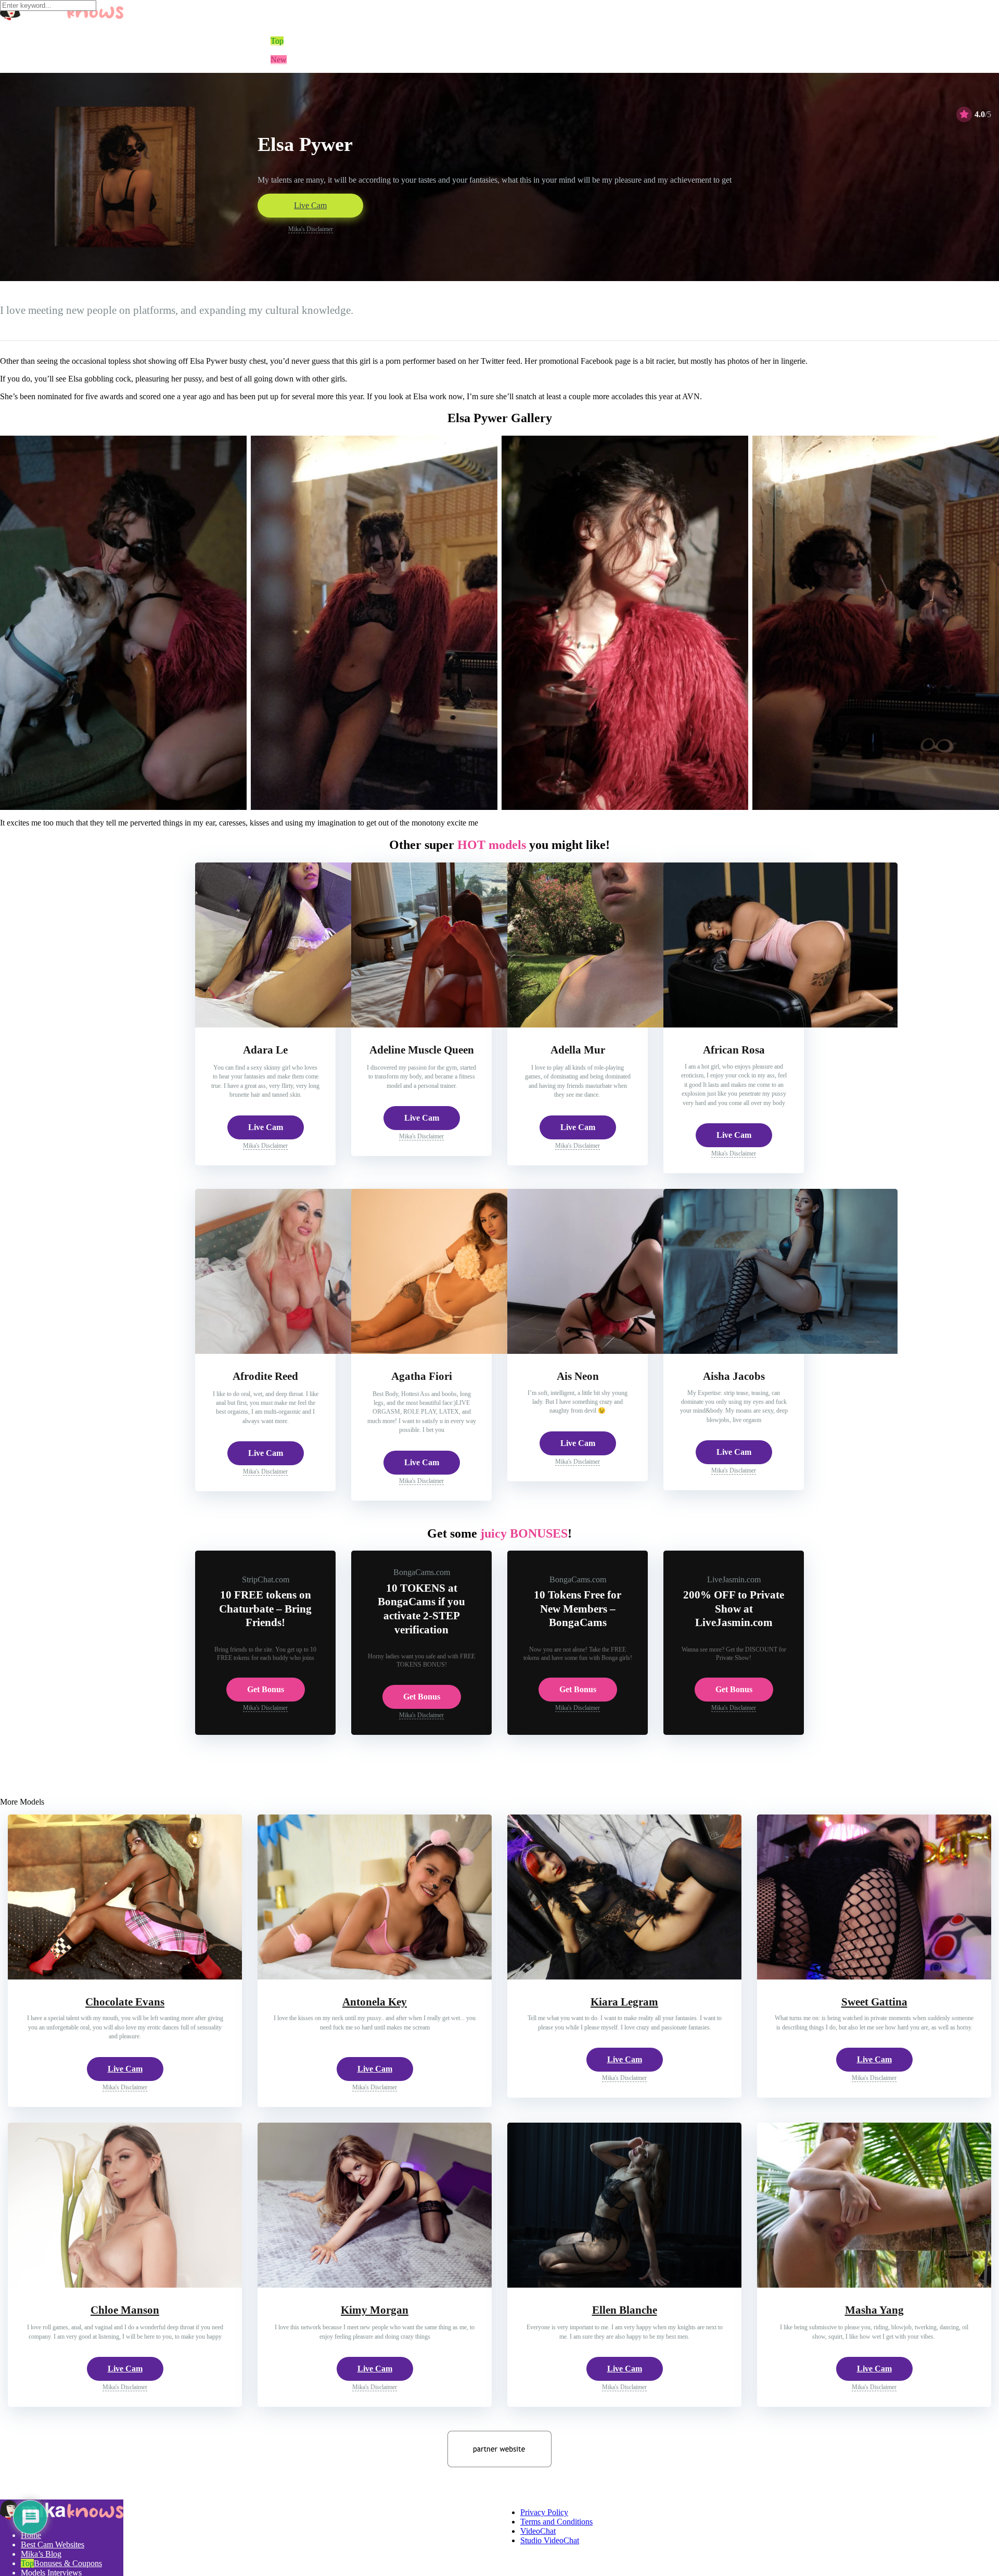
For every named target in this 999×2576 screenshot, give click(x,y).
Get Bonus (266, 1689)
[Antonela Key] (375, 1977)
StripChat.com (266, 1579)
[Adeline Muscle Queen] (468, 1025)
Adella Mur (578, 1050)
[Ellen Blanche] (624, 2285)
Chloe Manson (125, 2310)
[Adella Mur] (624, 1025)
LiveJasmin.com (734, 1579)
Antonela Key (375, 2002)
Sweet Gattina (874, 2002)
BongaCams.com (422, 1572)
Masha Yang (874, 2310)
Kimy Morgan (375, 2310)
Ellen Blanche (625, 2310)
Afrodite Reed (265, 1376)
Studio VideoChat (550, 2540)
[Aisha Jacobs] (780, 1351)
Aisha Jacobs (734, 1376)
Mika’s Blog (41, 2554)
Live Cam (310, 205)
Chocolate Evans (125, 2002)
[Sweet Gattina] (874, 1977)
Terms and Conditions (556, 2522)
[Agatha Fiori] (468, 1351)
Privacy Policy (544, 2512)
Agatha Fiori (422, 1376)
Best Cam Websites (53, 2545)
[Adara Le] (312, 1025)
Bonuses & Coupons (68, 2563)
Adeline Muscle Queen (422, 1050)
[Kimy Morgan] (375, 2285)
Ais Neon (578, 1376)
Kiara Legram (624, 2002)
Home (31, 2535)
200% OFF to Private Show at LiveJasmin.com (734, 1609)
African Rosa (734, 1050)
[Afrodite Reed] (312, 1351)
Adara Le (265, 1050)
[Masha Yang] (874, 2285)
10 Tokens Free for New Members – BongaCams (578, 1609)
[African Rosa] (780, 1025)
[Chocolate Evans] (125, 1977)
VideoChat (538, 2531)
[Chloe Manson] (125, 2285)
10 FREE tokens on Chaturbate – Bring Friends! (265, 1609)
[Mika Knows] (62, 2517)
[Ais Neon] (624, 1351)
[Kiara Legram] (624, 1977)
